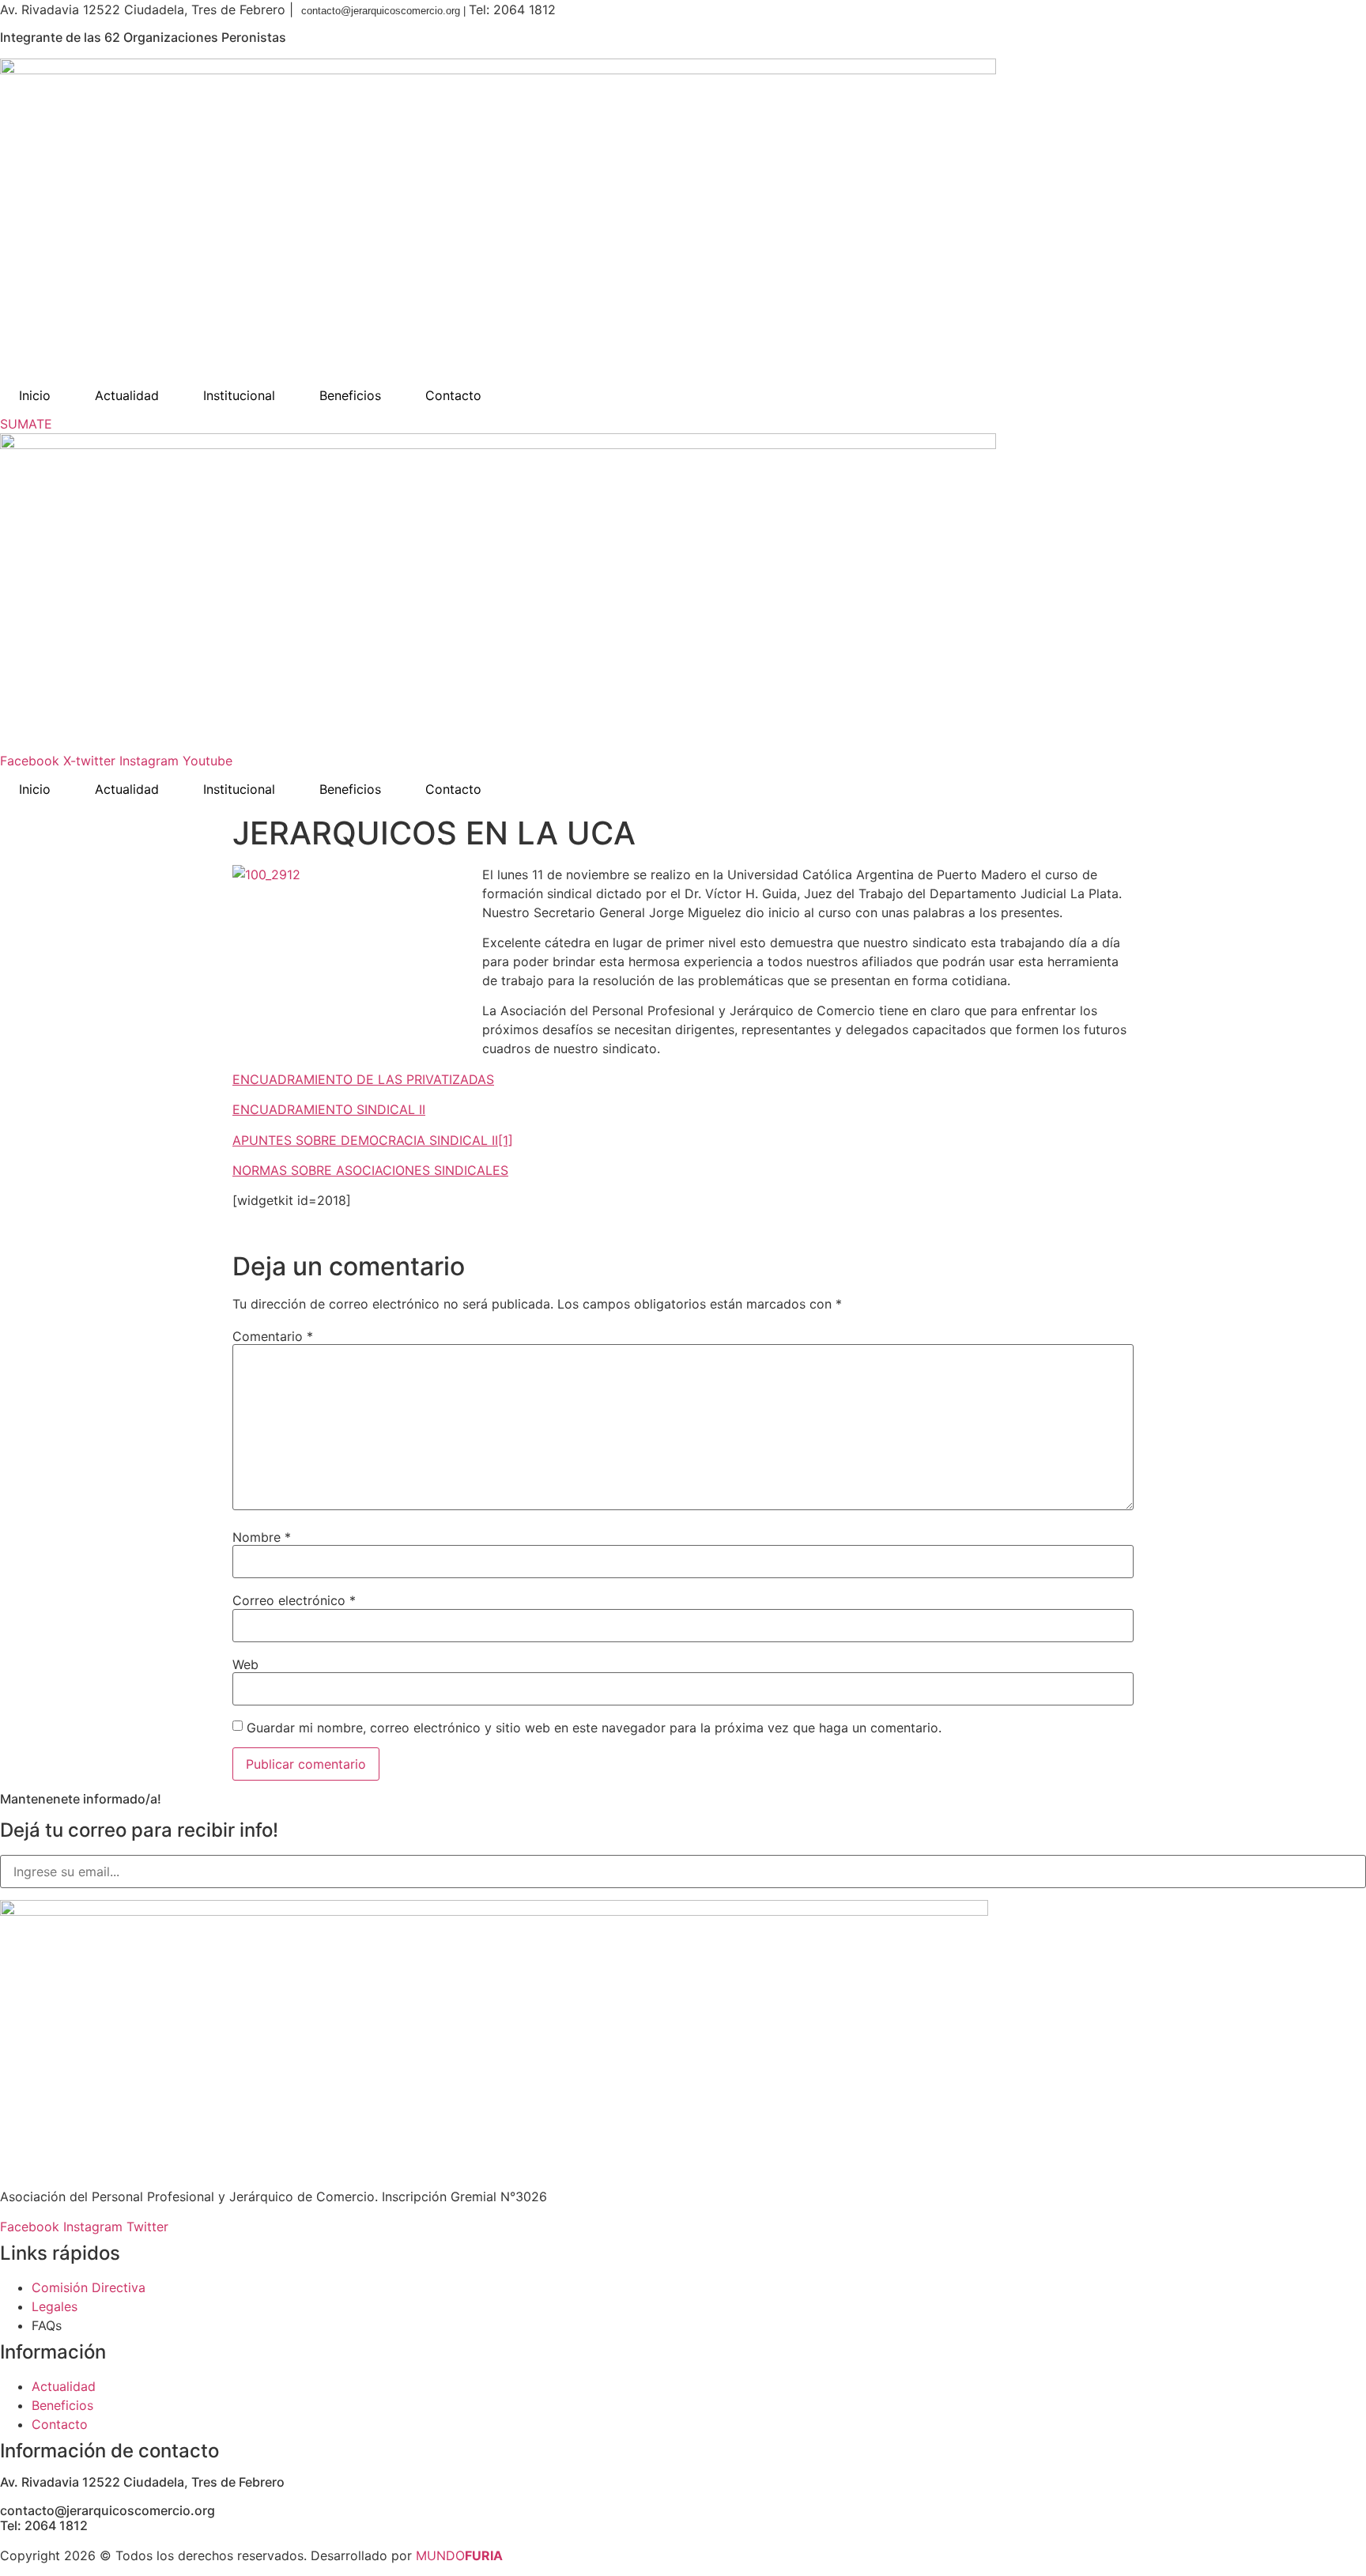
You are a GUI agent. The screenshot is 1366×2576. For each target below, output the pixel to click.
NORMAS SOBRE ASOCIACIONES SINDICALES (370, 1170)
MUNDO (459, 2555)
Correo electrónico (294, 1600)
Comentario (273, 1336)
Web (245, 1664)
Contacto (453, 395)
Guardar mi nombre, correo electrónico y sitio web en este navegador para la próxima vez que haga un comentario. (594, 1728)
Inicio (35, 395)
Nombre (262, 1537)
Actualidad (127, 395)
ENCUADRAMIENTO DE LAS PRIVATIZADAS (363, 1079)
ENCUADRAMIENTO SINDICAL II (329, 1109)
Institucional (239, 395)
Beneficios (350, 395)
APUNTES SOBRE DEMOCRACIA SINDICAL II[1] (373, 1140)
